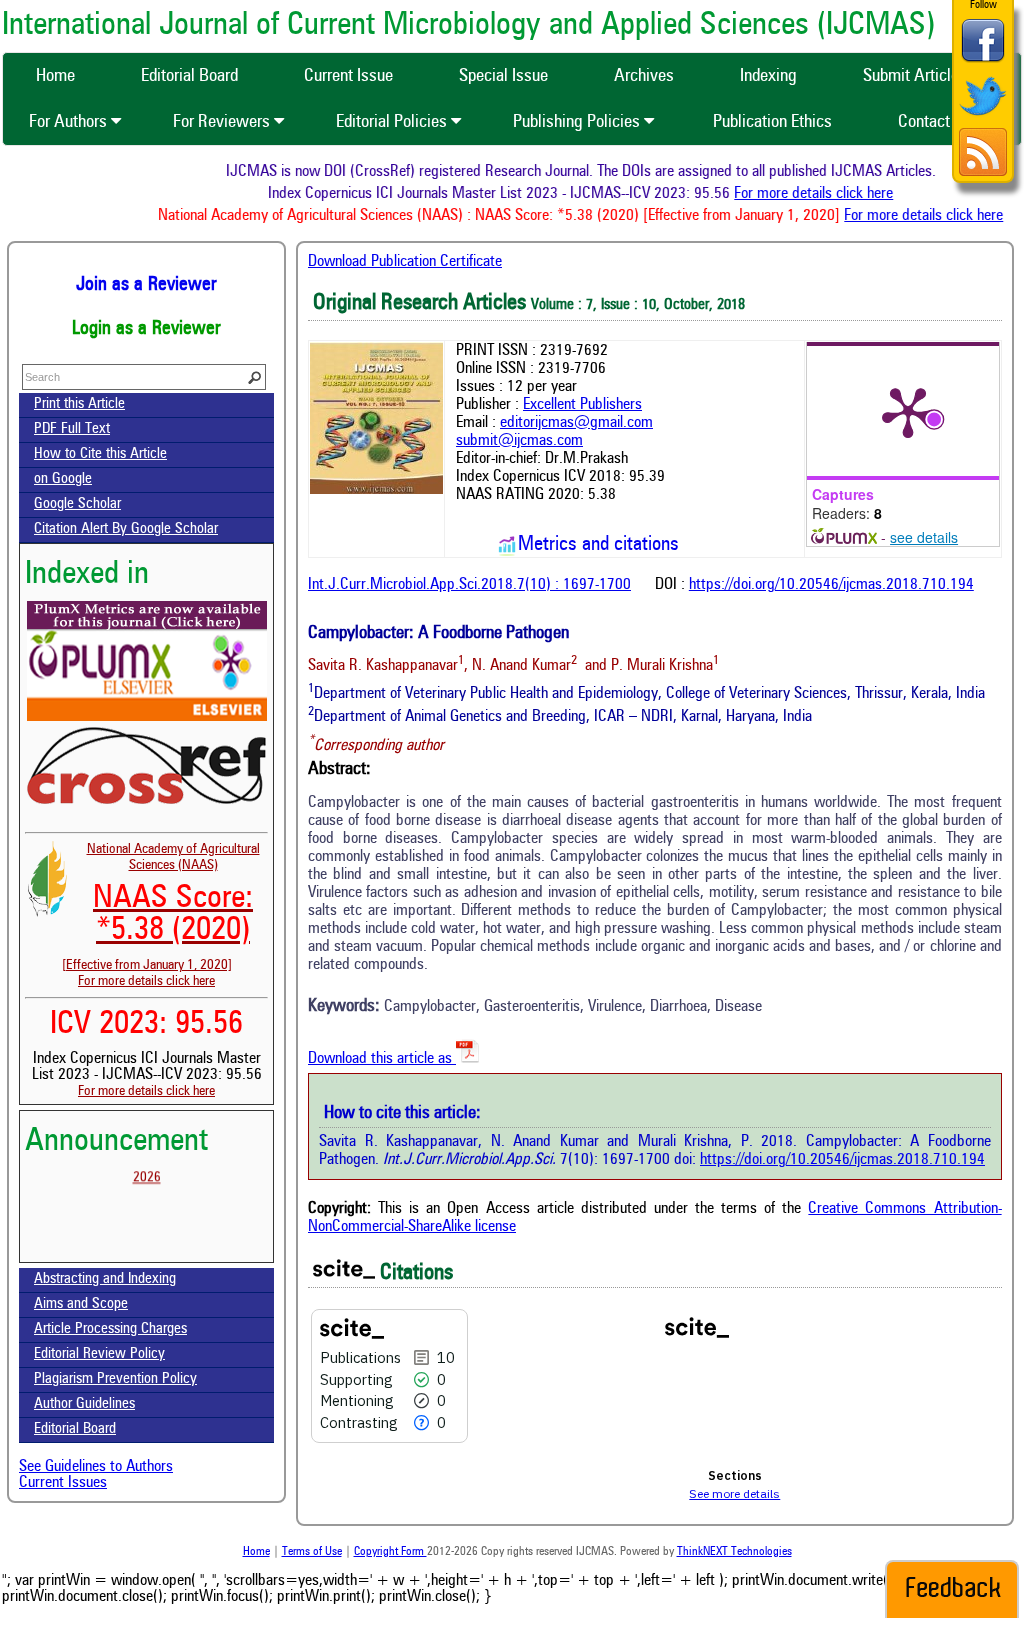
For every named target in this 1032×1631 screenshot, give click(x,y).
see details (924, 537)
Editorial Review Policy (99, 1354)
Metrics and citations (598, 545)
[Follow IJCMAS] (983, 117)
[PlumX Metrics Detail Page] (908, 411)
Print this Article (79, 404)
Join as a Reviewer (146, 285)
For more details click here (826, 194)
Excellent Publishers (582, 405)
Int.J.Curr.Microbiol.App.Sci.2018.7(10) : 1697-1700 (469, 585)
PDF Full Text (72, 429)
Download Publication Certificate (405, 262)
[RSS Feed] (983, 173)
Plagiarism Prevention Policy (115, 1379)
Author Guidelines (84, 1404)
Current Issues (63, 1483)
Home (256, 1552)
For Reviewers (223, 122)
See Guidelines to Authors (96, 1467)
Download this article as (382, 1059)
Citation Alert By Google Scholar (126, 529)
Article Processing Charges (110, 1329)
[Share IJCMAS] (983, 61)
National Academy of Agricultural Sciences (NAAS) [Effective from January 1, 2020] (161, 907)
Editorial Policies (393, 122)
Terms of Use (312, 1552)
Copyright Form (390, 1552)
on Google (63, 479)
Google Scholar (77, 504)
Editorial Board (75, 1429)
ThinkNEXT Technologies (734, 1552)
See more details (734, 1493)
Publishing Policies (578, 122)
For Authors (70, 122)
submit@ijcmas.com (519, 441)
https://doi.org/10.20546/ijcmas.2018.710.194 (831, 585)
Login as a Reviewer (146, 329)
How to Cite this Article (100, 454)
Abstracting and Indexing (105, 1279)
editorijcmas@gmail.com (576, 423)
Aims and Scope (81, 1304)
